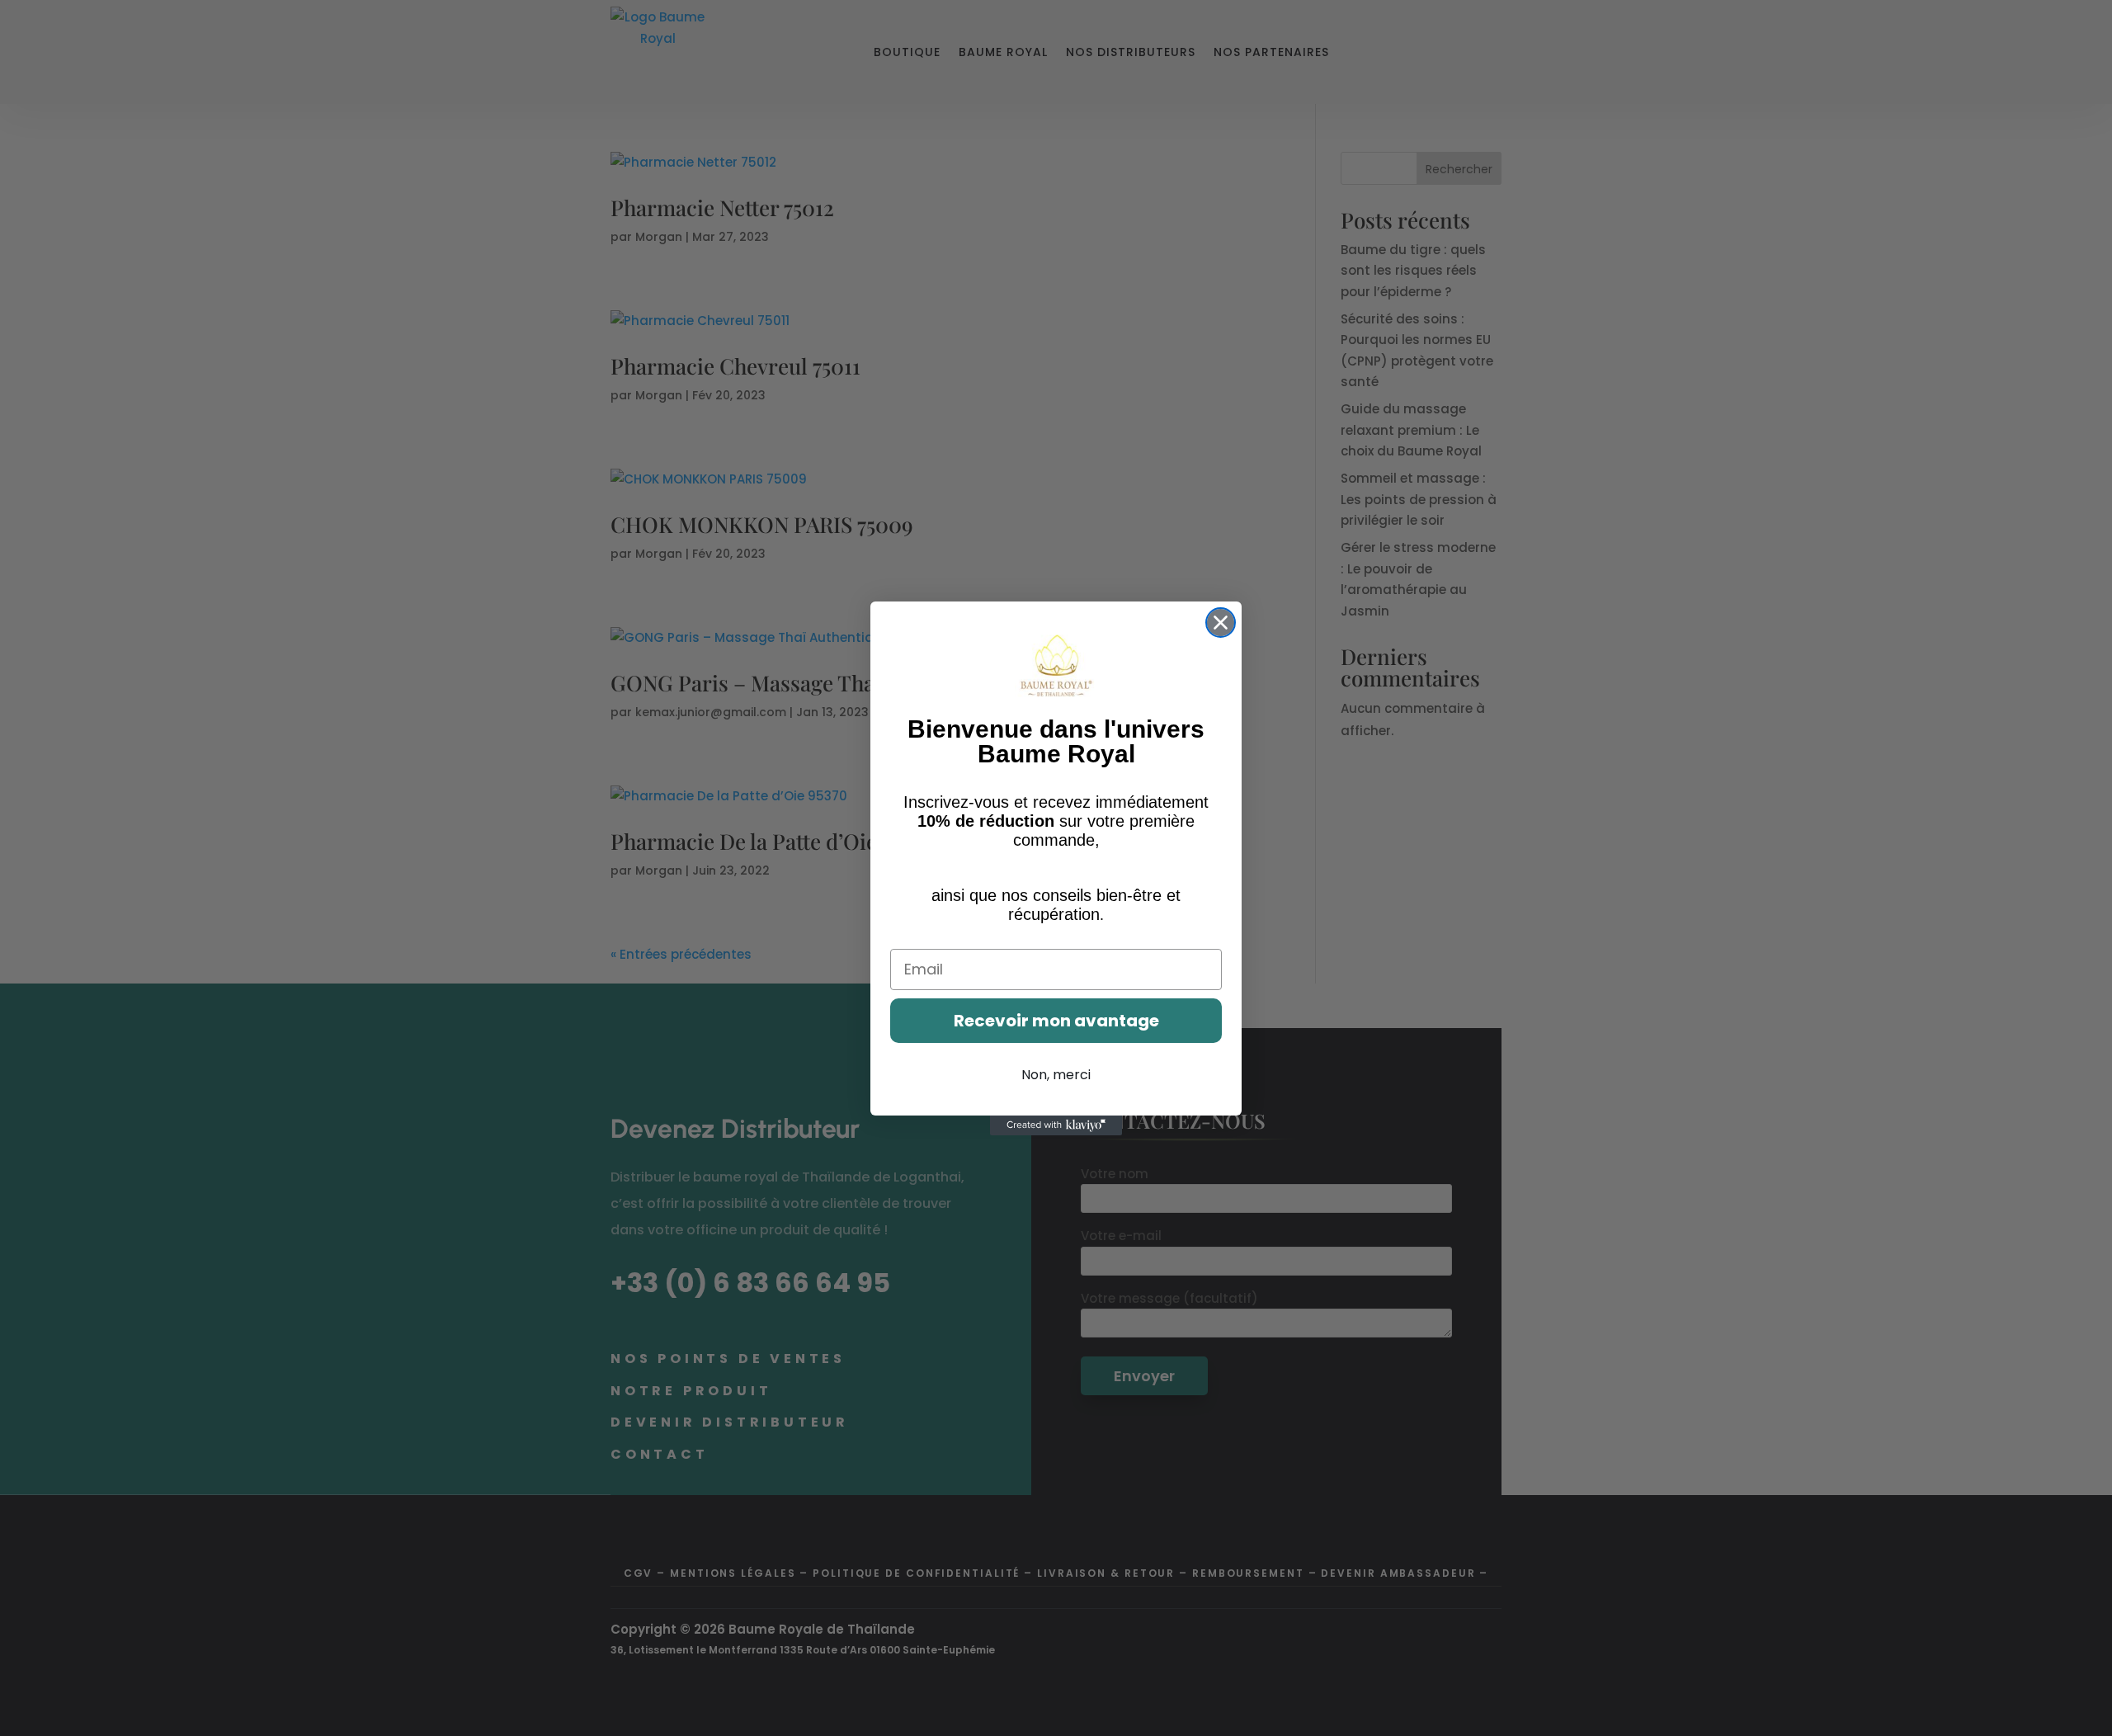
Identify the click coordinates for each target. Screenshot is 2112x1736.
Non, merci (1056, 1075)
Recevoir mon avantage (1056, 1021)
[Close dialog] (1221, 623)
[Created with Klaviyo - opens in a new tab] (1056, 1125)
